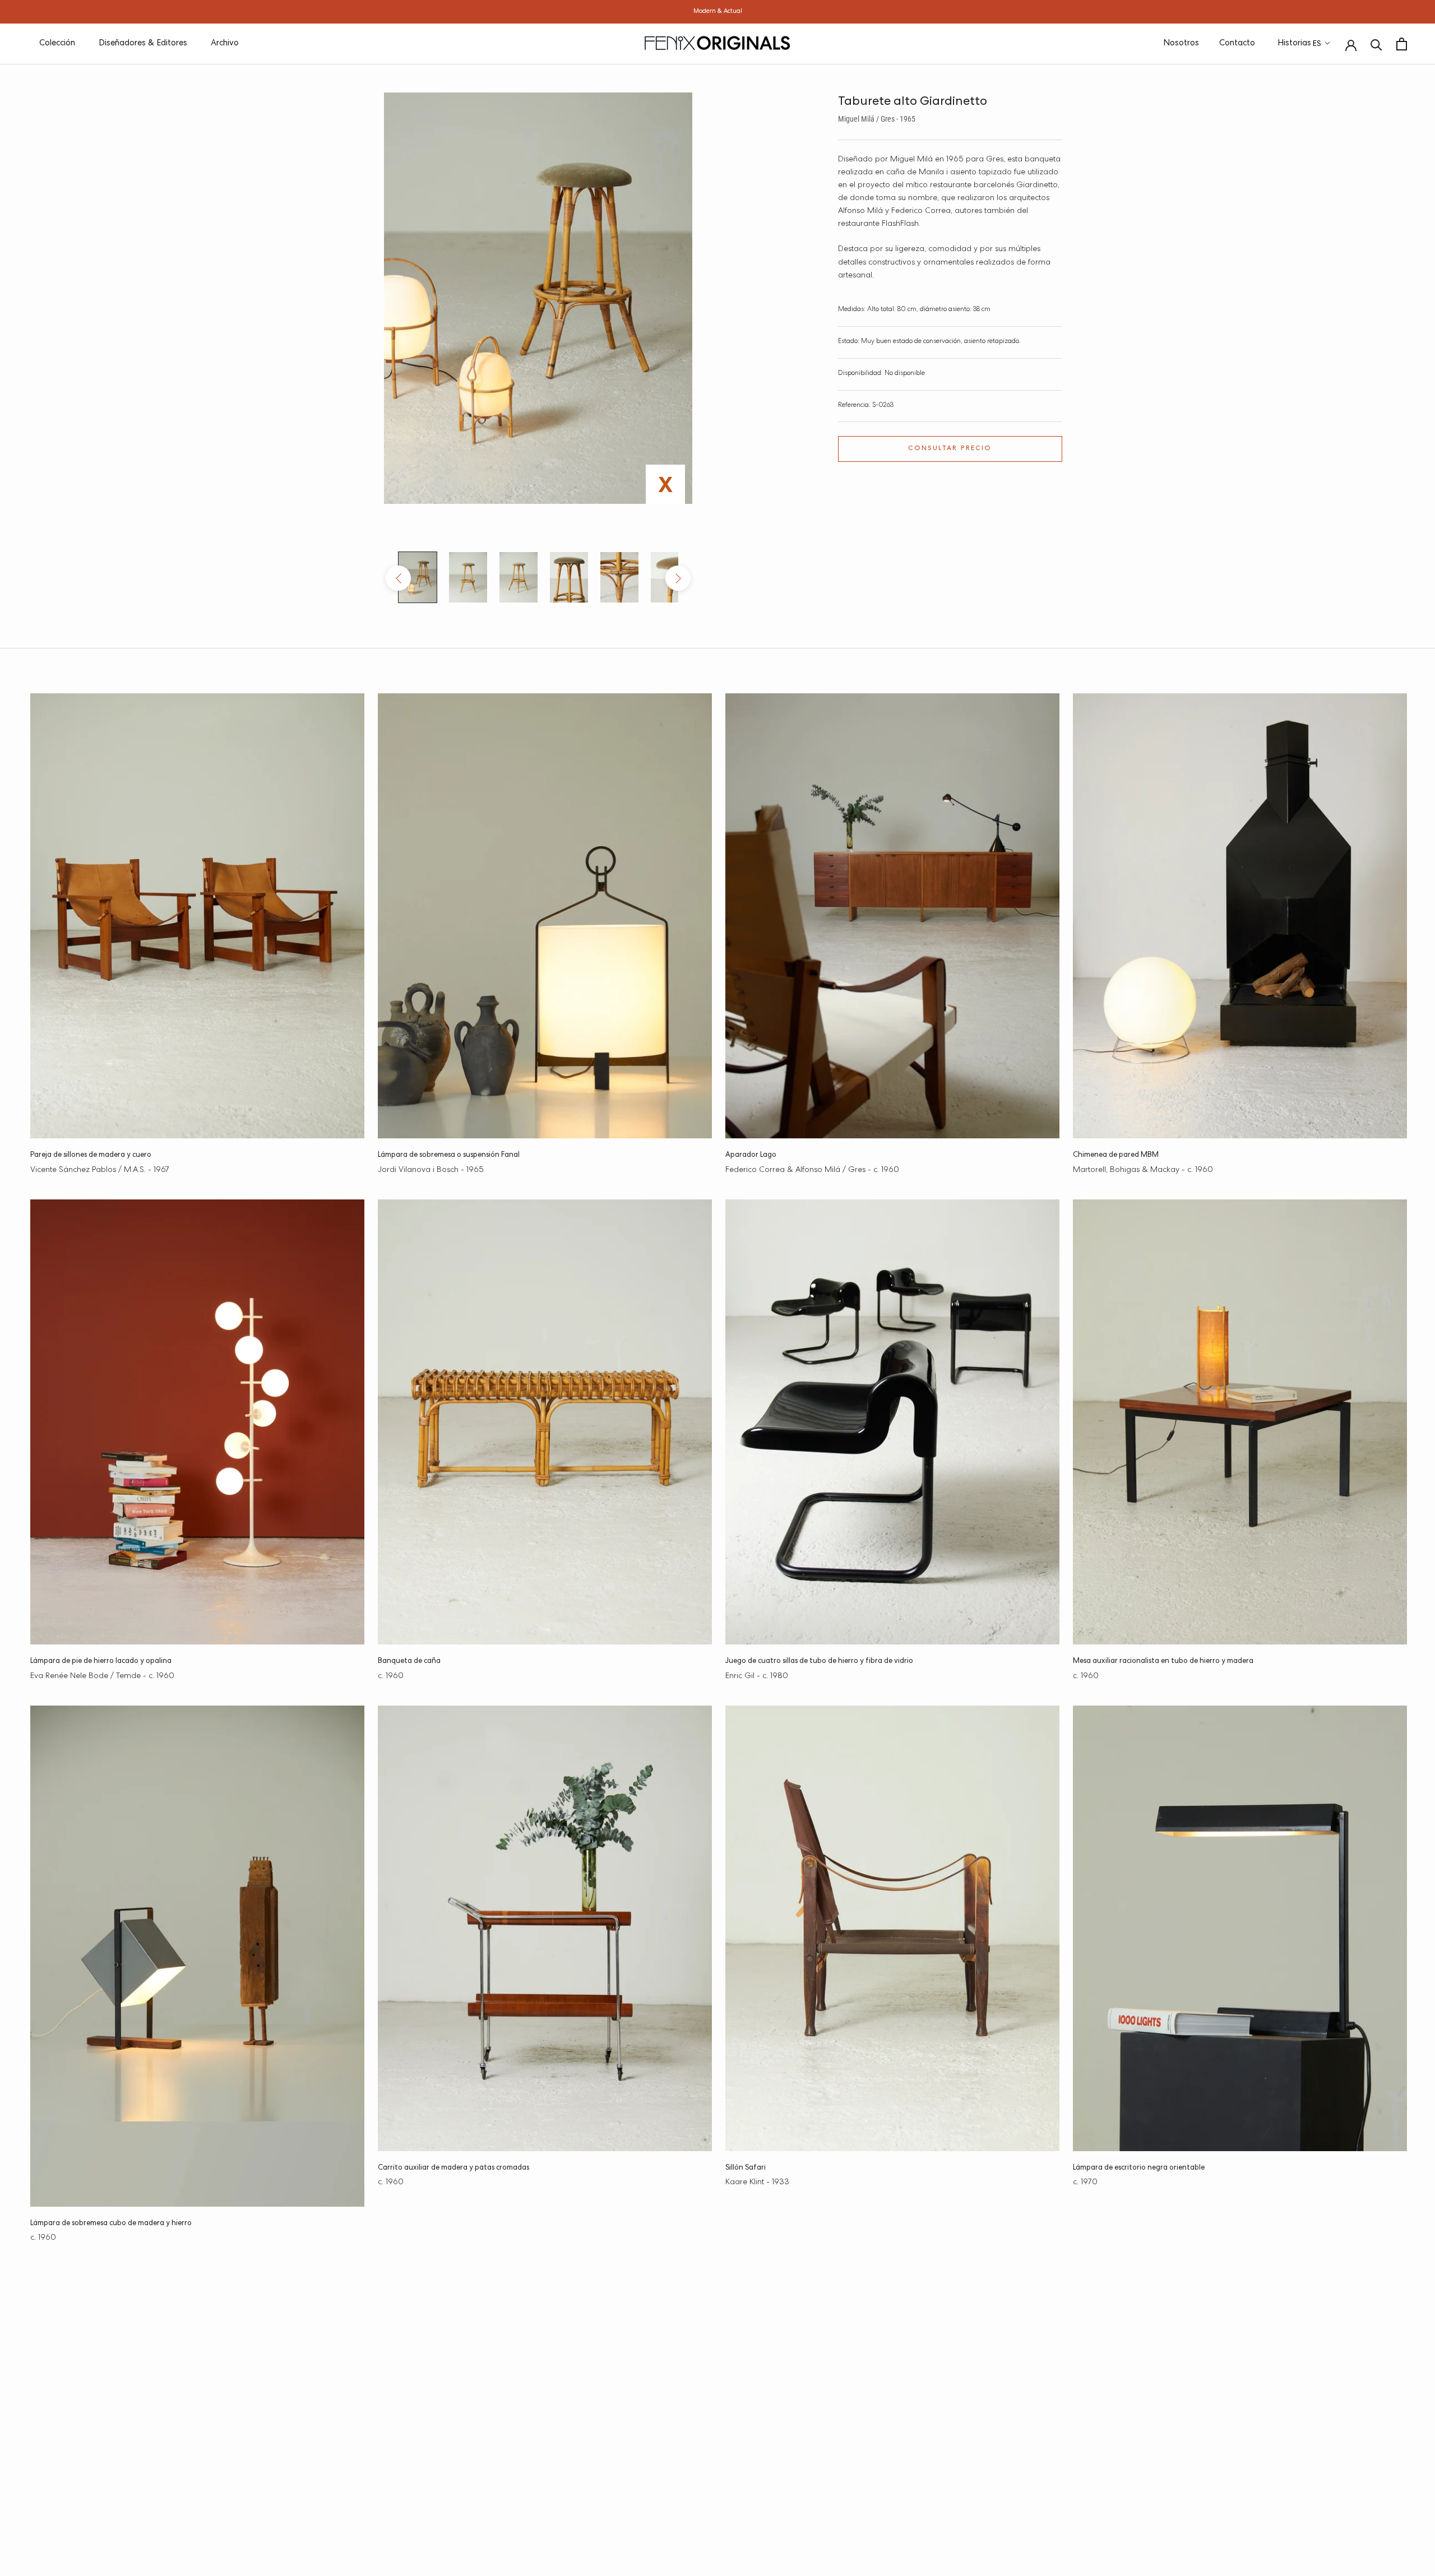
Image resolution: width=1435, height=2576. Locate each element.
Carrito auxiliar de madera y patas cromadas (453, 2168)
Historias (1294, 43)
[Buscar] (1376, 44)
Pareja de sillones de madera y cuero (91, 1155)
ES (1317, 44)
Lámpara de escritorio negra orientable (1139, 2168)
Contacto (1237, 43)
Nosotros (1181, 43)
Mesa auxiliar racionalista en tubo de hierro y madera (1163, 1662)
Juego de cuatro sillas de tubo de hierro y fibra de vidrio (819, 1662)
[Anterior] (398, 578)
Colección (57, 43)
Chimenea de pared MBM (1116, 1155)
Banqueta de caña (409, 1662)
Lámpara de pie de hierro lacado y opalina (101, 1662)
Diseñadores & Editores (143, 43)
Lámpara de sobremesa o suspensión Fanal (449, 1155)
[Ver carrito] (1402, 44)
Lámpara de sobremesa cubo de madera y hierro (111, 2224)
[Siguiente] (678, 578)
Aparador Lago (751, 1155)
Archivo (225, 43)
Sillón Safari (746, 2168)
